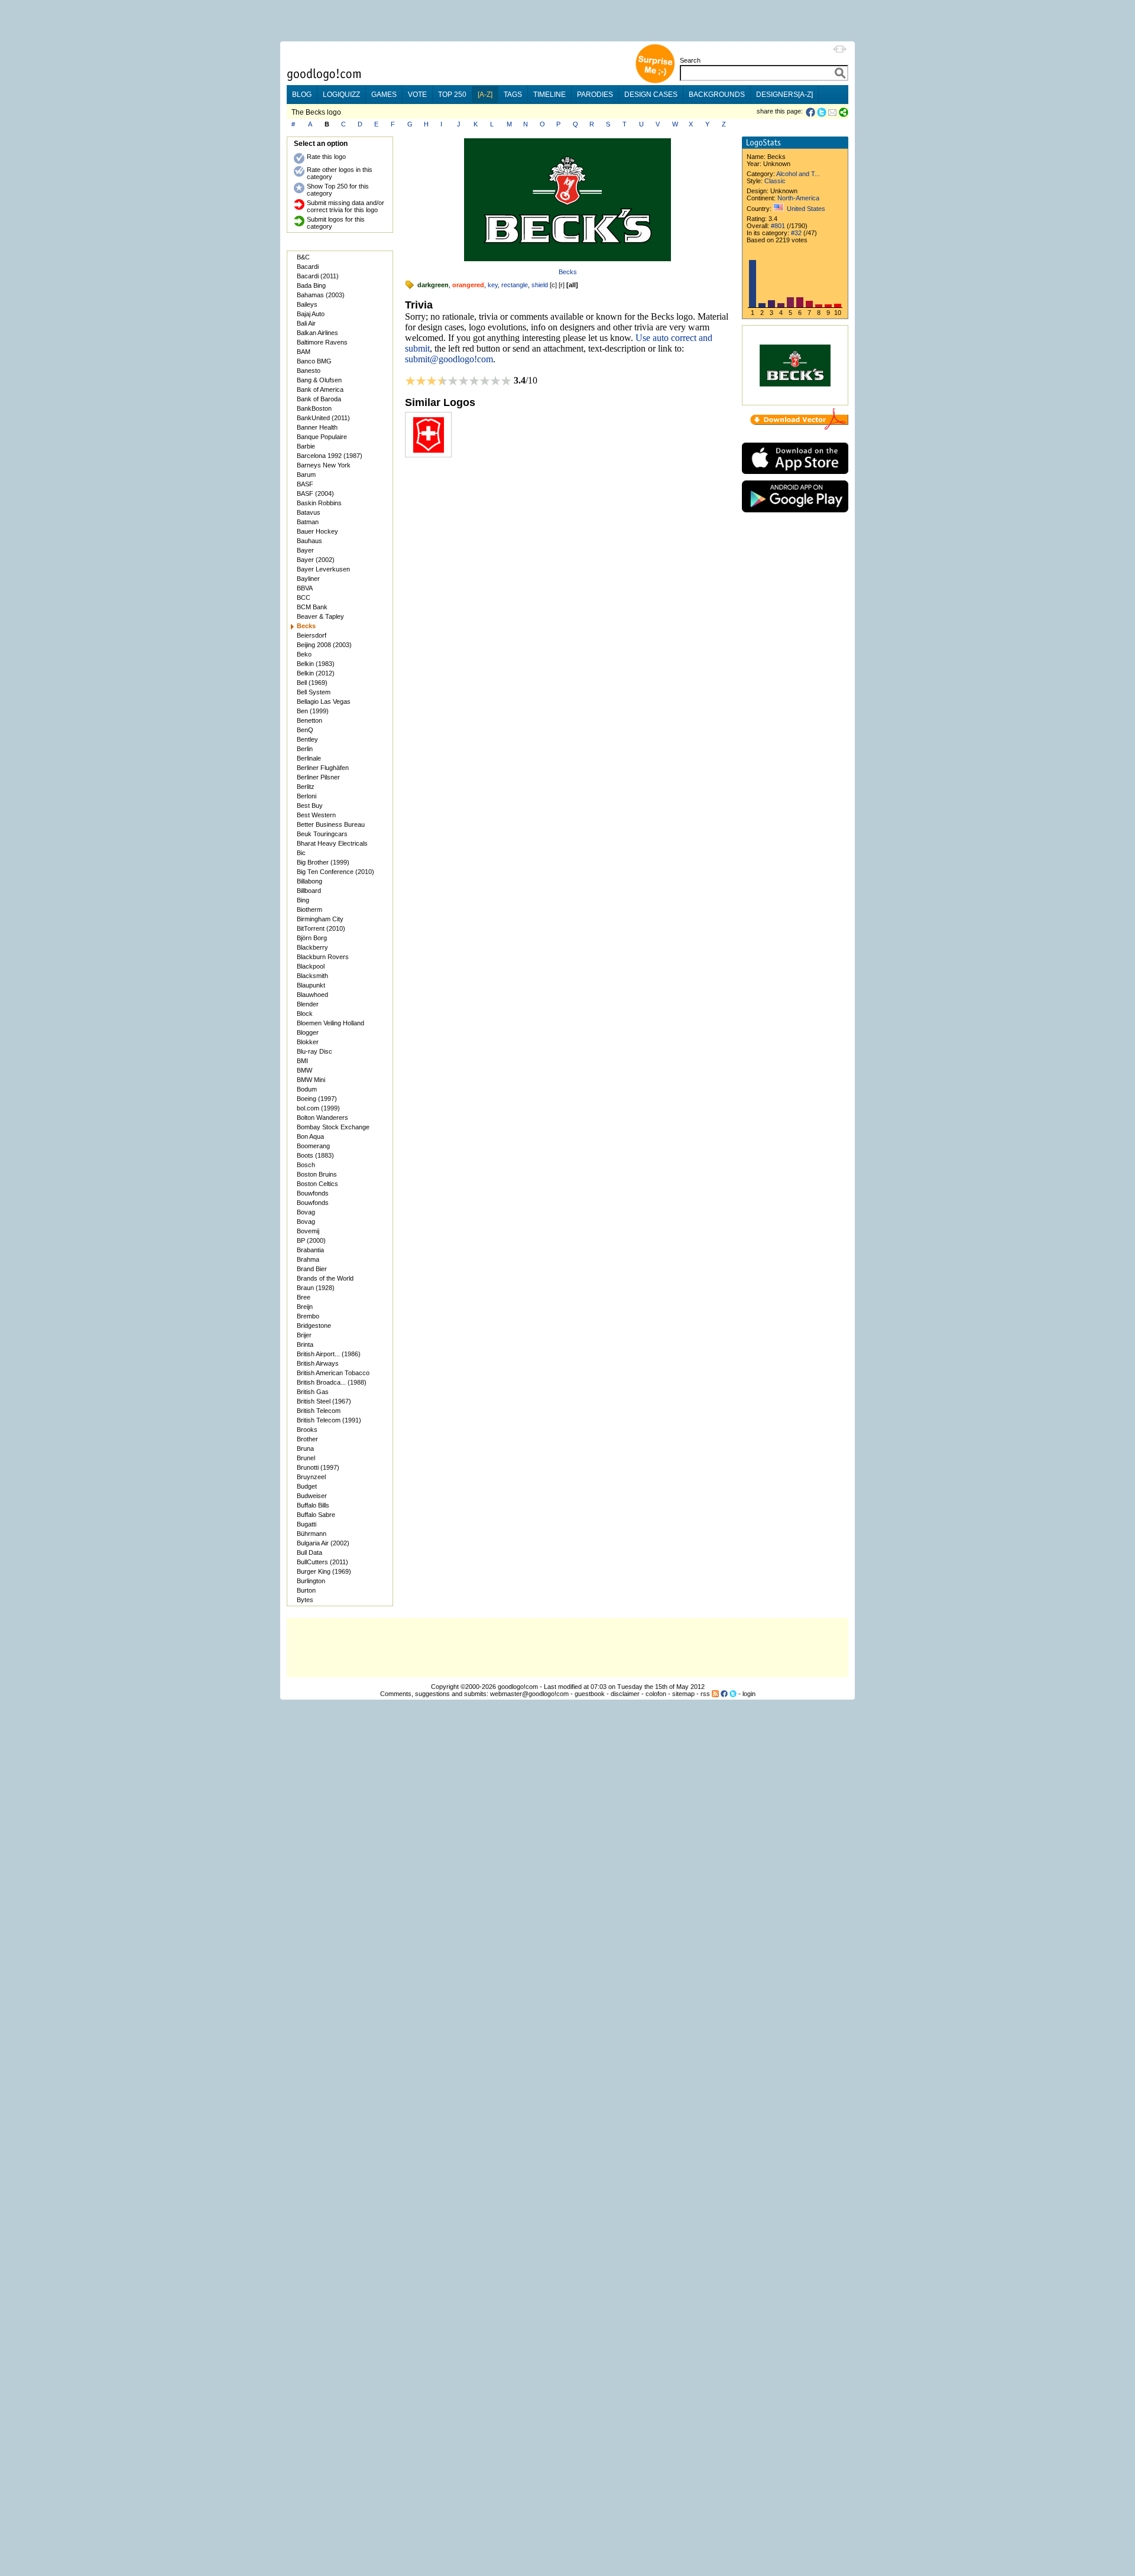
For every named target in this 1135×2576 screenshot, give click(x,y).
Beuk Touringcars (322, 834)
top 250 (452, 95)
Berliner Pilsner (318, 777)
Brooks (307, 1430)
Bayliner (308, 579)
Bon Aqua (310, 1136)
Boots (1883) (315, 1155)
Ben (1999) (313, 711)
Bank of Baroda (319, 399)
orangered (468, 285)
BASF (305, 484)
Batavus (309, 512)
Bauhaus (309, 541)
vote (417, 95)
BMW (304, 1070)
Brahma (308, 1259)
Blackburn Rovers (323, 957)
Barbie (306, 446)
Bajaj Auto (311, 314)
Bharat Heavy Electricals (332, 843)
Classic (775, 181)
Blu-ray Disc (314, 1051)
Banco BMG (314, 361)
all (572, 285)
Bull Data (309, 1552)
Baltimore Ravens (322, 342)
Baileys (307, 304)
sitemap (683, 1694)
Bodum (307, 1089)
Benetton (309, 720)
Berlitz (306, 787)
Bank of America (320, 389)
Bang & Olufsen (319, 380)
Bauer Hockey (317, 531)
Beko (304, 654)
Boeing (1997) (317, 1099)
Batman (308, 522)
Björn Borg (312, 938)
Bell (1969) (312, 683)
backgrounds (717, 95)
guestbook (590, 1694)
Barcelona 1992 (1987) (330, 456)
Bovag (306, 1212)
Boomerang (313, 1146)
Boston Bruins (317, 1174)
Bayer (305, 550)
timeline (549, 95)
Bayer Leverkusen (323, 569)
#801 (778, 226)
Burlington (311, 1581)
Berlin (305, 749)
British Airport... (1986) (329, 1354)
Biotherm (309, 909)
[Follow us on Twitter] (733, 1694)
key (493, 285)
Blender (308, 1004)
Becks (568, 272)
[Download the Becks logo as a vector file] (799, 427)
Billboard (309, 891)
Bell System (314, 692)
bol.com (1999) (318, 1108)
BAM (304, 352)
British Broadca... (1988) (332, 1382)
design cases (651, 95)
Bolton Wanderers (322, 1118)
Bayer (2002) (316, 560)
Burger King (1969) (324, 1571)
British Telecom (319, 1411)
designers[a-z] (784, 95)
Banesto (309, 371)
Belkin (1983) (316, 664)
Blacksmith (312, 976)
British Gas (313, 1392)
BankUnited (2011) (323, 418)
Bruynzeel (311, 1477)
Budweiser (312, 1496)
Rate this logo (326, 157)
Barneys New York (324, 465)
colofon (656, 1694)
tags (513, 95)
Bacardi (308, 267)
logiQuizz (341, 95)
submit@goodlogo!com (449, 359)
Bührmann (312, 1534)
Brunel (306, 1458)
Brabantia (310, 1250)
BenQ (305, 730)
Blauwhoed (312, 995)
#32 (796, 233)
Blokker (308, 1042)
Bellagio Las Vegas (324, 701)
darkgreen (433, 285)
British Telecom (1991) (329, 1420)
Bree (304, 1297)
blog (302, 95)
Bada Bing (311, 285)
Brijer (304, 1335)
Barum (306, 475)
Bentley (307, 739)
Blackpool (311, 966)
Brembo (308, 1316)
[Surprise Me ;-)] (655, 82)
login (749, 1694)
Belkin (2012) (316, 673)
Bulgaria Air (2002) (323, 1543)
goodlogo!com (518, 1687)
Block (305, 1013)
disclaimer (625, 1694)
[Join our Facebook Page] (724, 1694)
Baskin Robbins (319, 503)
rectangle (515, 285)
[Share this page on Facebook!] (811, 112)
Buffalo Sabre (316, 1515)
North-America (798, 198)
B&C (303, 257)
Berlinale (309, 758)
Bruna (305, 1448)
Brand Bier (312, 1269)
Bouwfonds (313, 1193)
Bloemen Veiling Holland (330, 1023)
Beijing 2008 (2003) (324, 645)
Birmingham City (320, 919)
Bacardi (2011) (318, 276)
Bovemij (308, 1231)
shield (540, 285)
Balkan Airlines (317, 333)
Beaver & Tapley (320, 616)
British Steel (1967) (324, 1401)
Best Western (316, 815)
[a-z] (485, 95)
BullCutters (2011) (322, 1562)
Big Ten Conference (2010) (335, 872)
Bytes (305, 1600)
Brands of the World (325, 1278)
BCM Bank (312, 607)
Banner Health (317, 427)
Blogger (308, 1032)
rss (705, 1694)
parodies (595, 95)
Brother (307, 1439)
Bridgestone (314, 1326)
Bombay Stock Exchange (333, 1127)
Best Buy (310, 805)
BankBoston (314, 408)
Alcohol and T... (798, 174)
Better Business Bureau (331, 824)
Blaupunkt (311, 985)
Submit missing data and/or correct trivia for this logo (346, 206)
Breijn (305, 1307)
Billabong (309, 881)
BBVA (305, 588)
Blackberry (312, 947)
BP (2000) (311, 1240)
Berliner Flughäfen (323, 768)
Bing (303, 900)
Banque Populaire (322, 437)
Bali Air (306, 323)
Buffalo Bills (313, 1505)
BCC (304, 597)
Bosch (306, 1165)
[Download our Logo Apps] (795, 477)
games (384, 95)
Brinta (305, 1344)
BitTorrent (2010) (321, 928)
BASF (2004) (315, 493)
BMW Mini (311, 1080)
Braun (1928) (316, 1288)
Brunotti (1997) (318, 1467)
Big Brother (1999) (323, 862)
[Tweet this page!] (822, 112)
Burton (306, 1590)
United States (806, 209)
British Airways (318, 1363)
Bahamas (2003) (321, 295)
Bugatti (307, 1524)
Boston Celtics (317, 1184)
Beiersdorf (312, 635)
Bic (301, 853)
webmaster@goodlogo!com (529, 1694)
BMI (302, 1061)
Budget (307, 1486)
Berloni (307, 796)
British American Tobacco (333, 1373)
